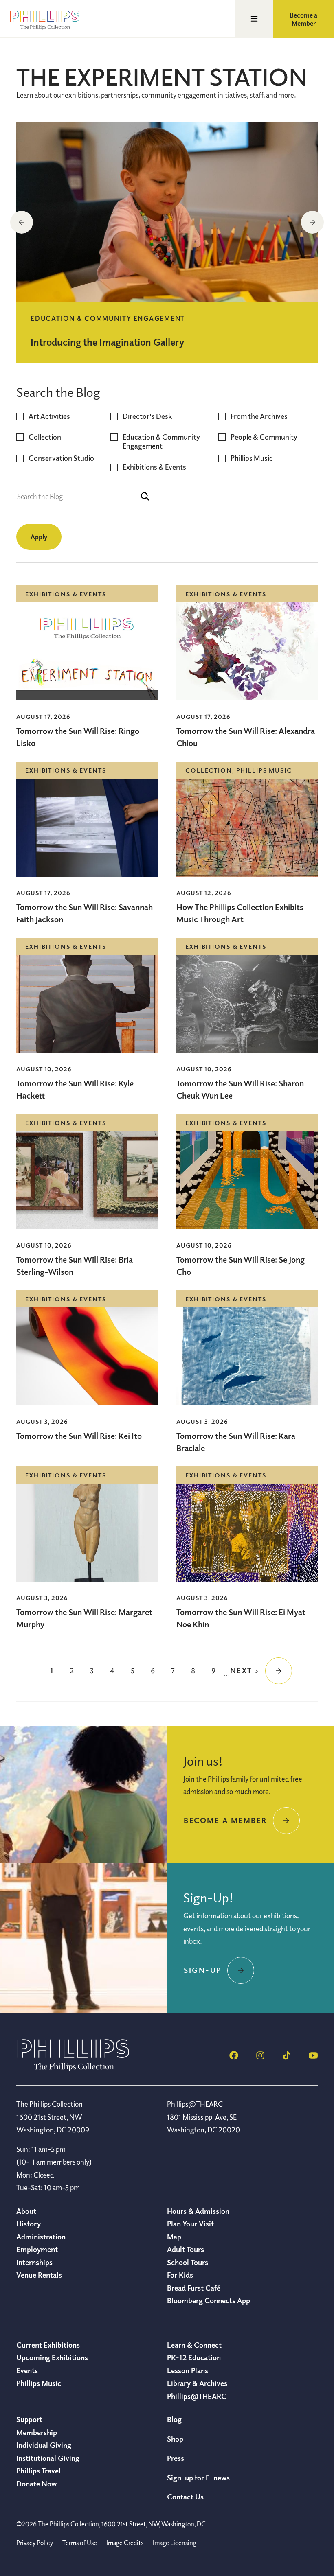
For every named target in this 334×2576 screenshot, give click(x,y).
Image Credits (125, 2543)
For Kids (180, 2275)
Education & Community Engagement (161, 441)
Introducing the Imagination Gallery (107, 341)
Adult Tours (186, 2249)
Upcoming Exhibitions (52, 2357)
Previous (22, 222)
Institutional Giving (48, 2458)
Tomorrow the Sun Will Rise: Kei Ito (79, 1436)
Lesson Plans (188, 2370)
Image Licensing (175, 2543)
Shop (175, 2439)
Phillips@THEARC (197, 2396)
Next (312, 222)
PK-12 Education (194, 2357)
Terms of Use (80, 2543)
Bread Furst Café (194, 2288)
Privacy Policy (35, 2543)
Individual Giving (44, 2445)
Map (174, 2237)
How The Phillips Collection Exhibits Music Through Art (240, 913)
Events (27, 2370)
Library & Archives (197, 2383)
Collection (45, 437)
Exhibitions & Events (154, 467)
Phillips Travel (38, 2471)
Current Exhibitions (48, 2345)
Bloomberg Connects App (209, 2300)
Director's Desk (147, 416)
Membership (37, 2432)
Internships (34, 2262)
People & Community (264, 437)
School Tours (188, 2262)
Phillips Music (252, 458)
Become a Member (303, 19)
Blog (174, 2419)
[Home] (73, 2069)
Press (176, 2458)
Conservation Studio (61, 458)
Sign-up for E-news (198, 2478)
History (29, 2224)
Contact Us (185, 2497)
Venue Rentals (39, 2275)
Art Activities (49, 416)
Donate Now (36, 2484)
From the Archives (259, 416)
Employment (37, 2249)
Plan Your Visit (190, 2224)
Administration (41, 2237)
